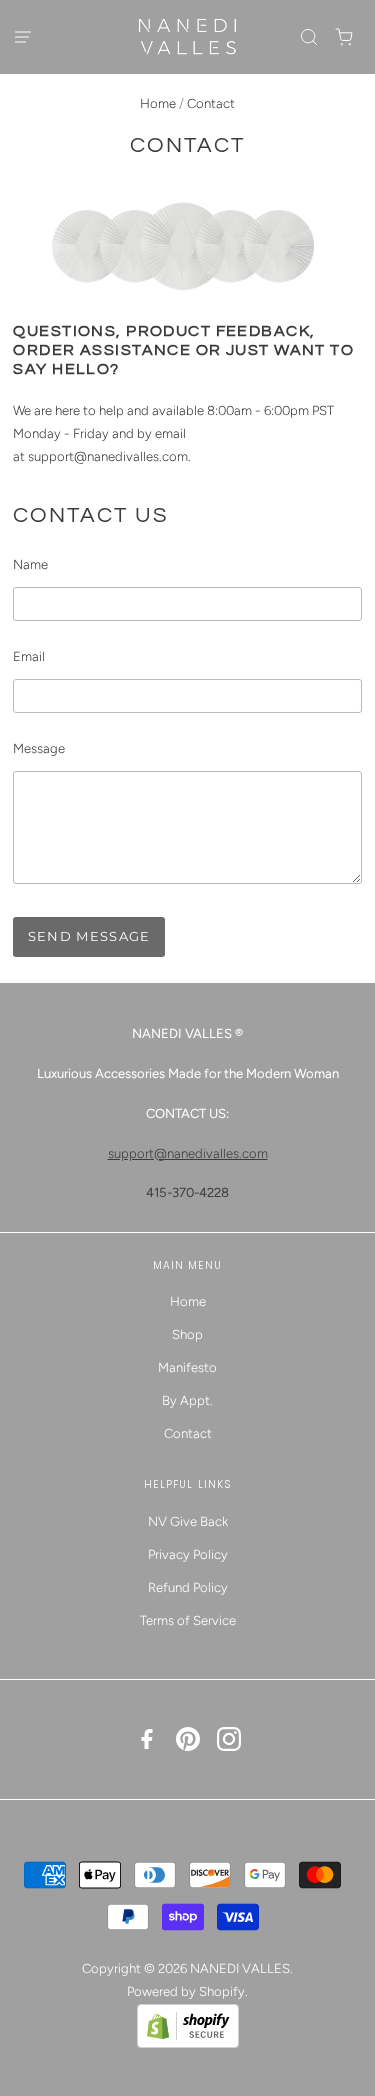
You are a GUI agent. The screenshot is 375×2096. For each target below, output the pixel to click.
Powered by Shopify (186, 1991)
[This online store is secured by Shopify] (188, 2043)
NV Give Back (188, 1521)
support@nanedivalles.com (108, 456)
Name (30, 564)
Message (39, 748)
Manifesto (187, 1367)
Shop (187, 1334)
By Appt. (187, 1400)
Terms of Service (188, 1620)
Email (29, 656)
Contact (188, 1433)
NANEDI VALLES (240, 1968)
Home (158, 103)
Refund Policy (188, 1587)
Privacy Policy (188, 1554)
